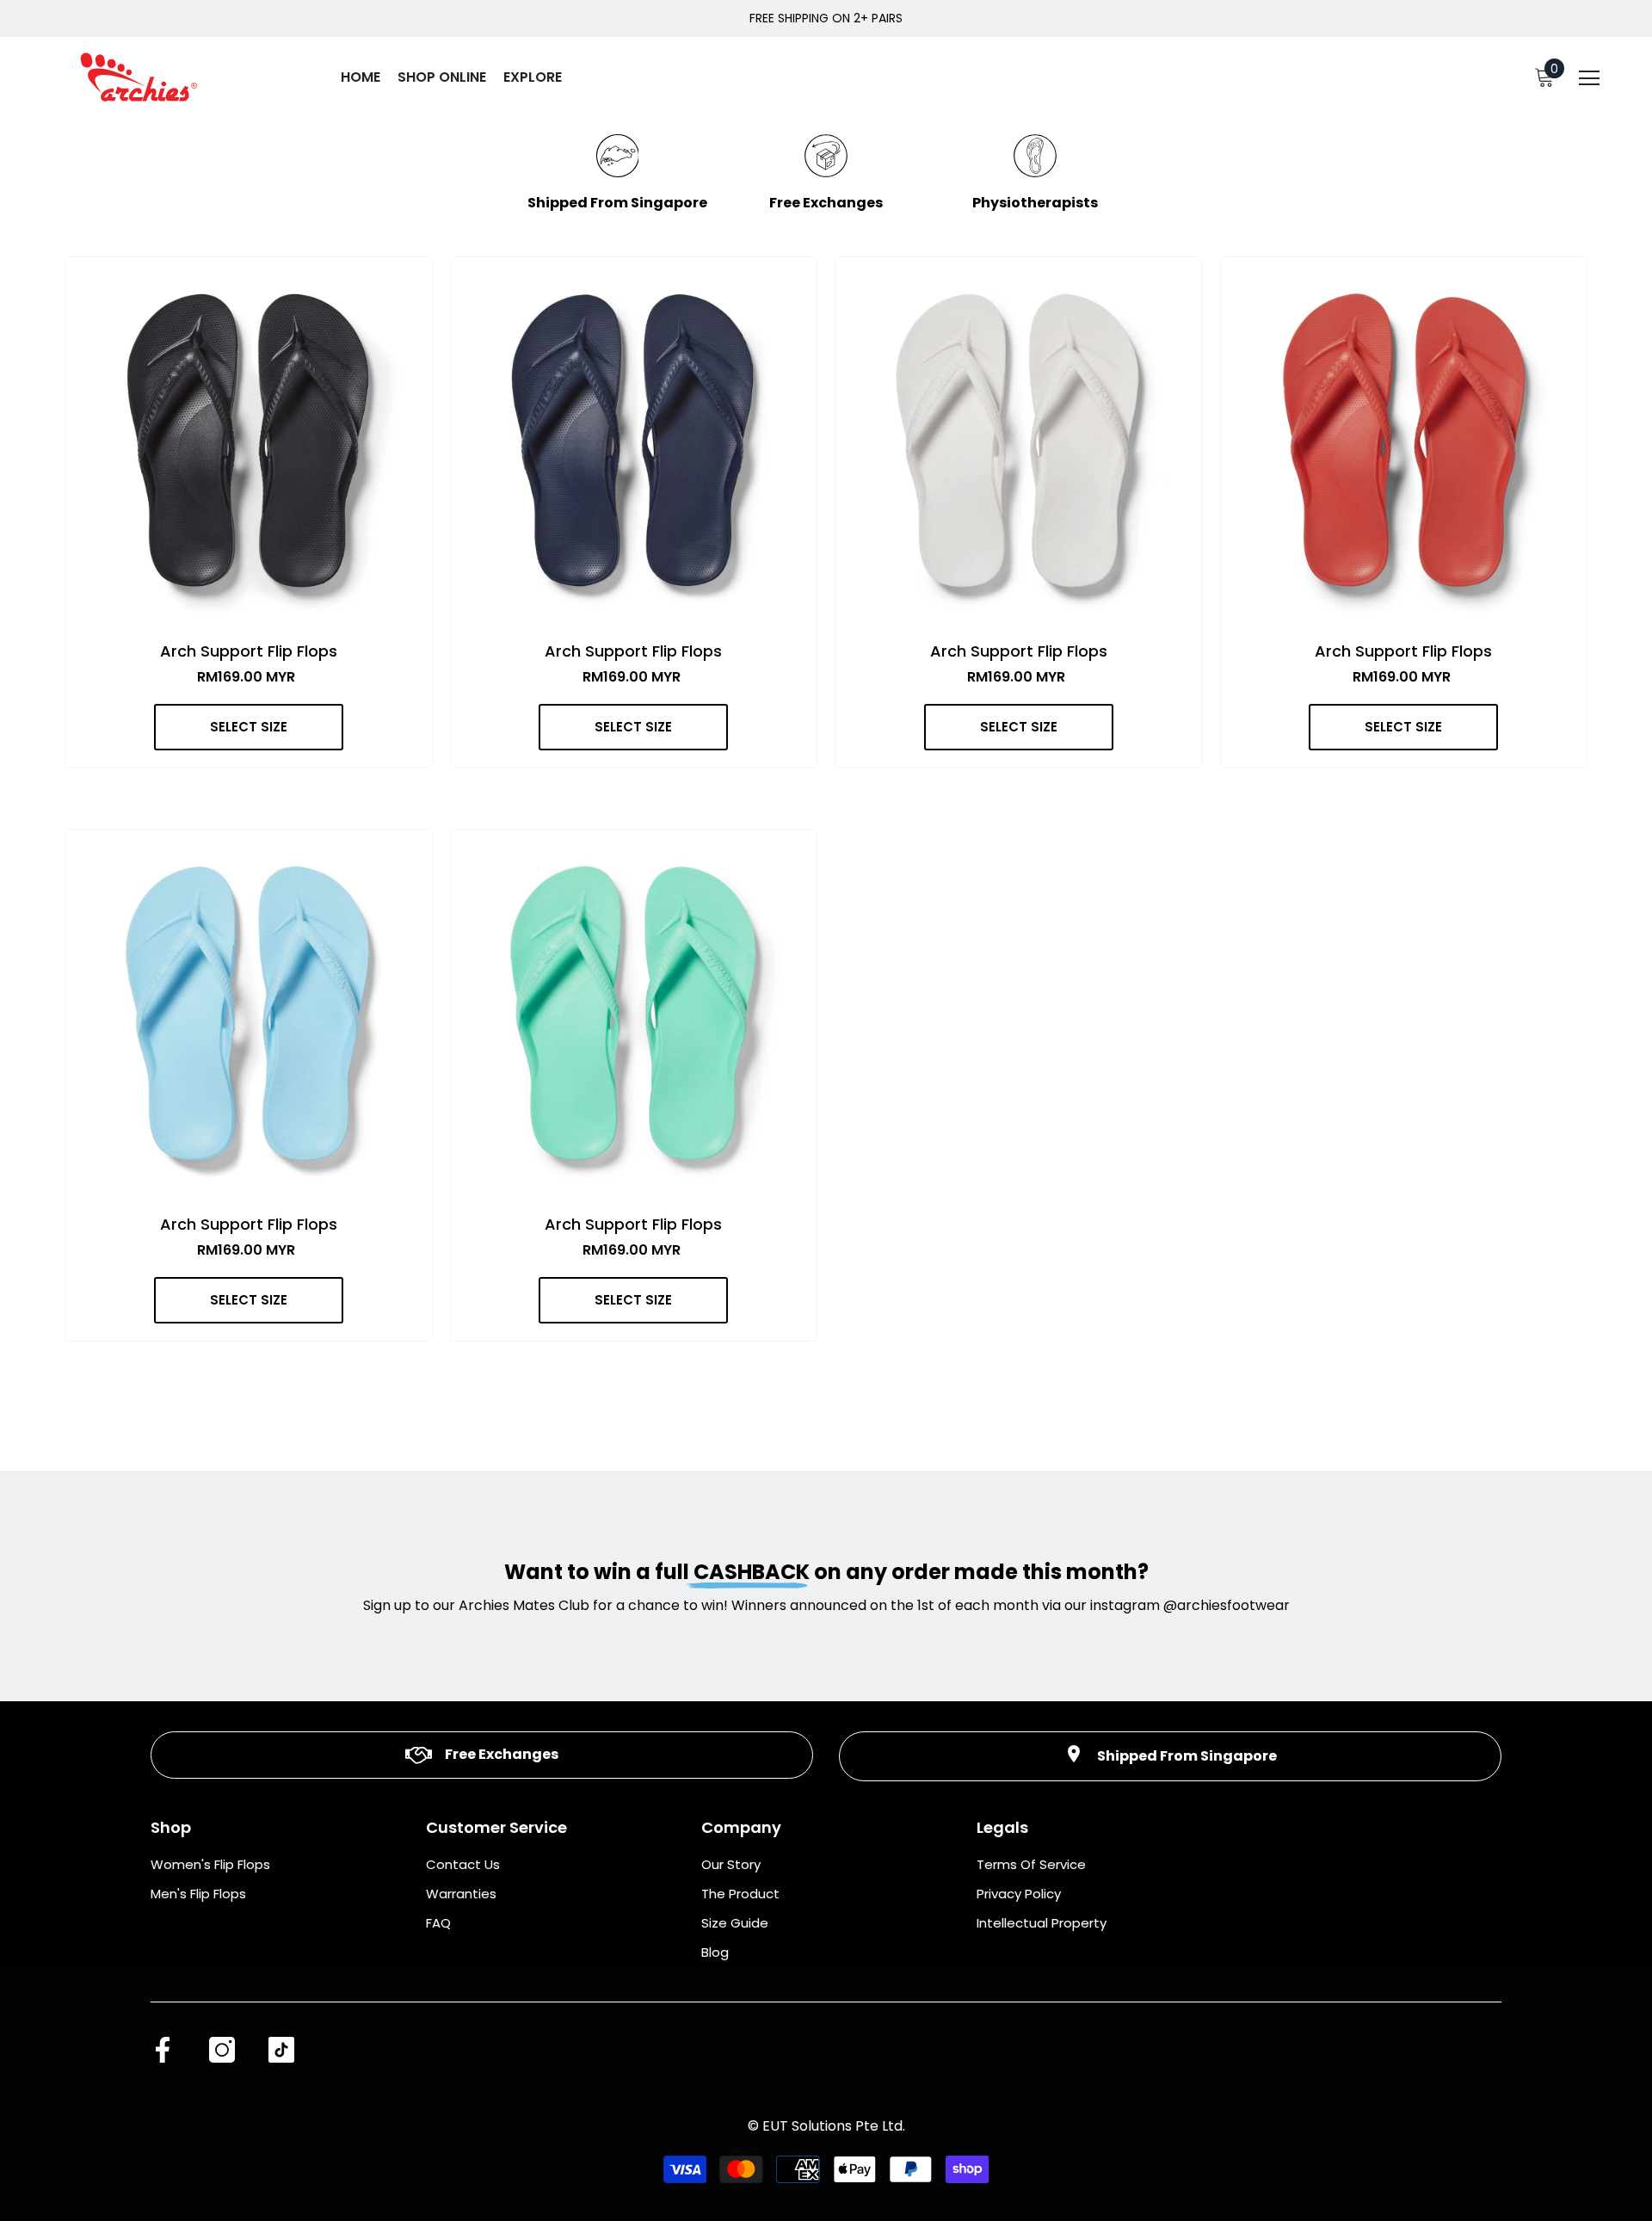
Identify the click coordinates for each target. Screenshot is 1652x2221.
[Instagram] (222, 2050)
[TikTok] (281, 2050)
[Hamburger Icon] (1589, 79)
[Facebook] (163, 2050)
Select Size (249, 727)
